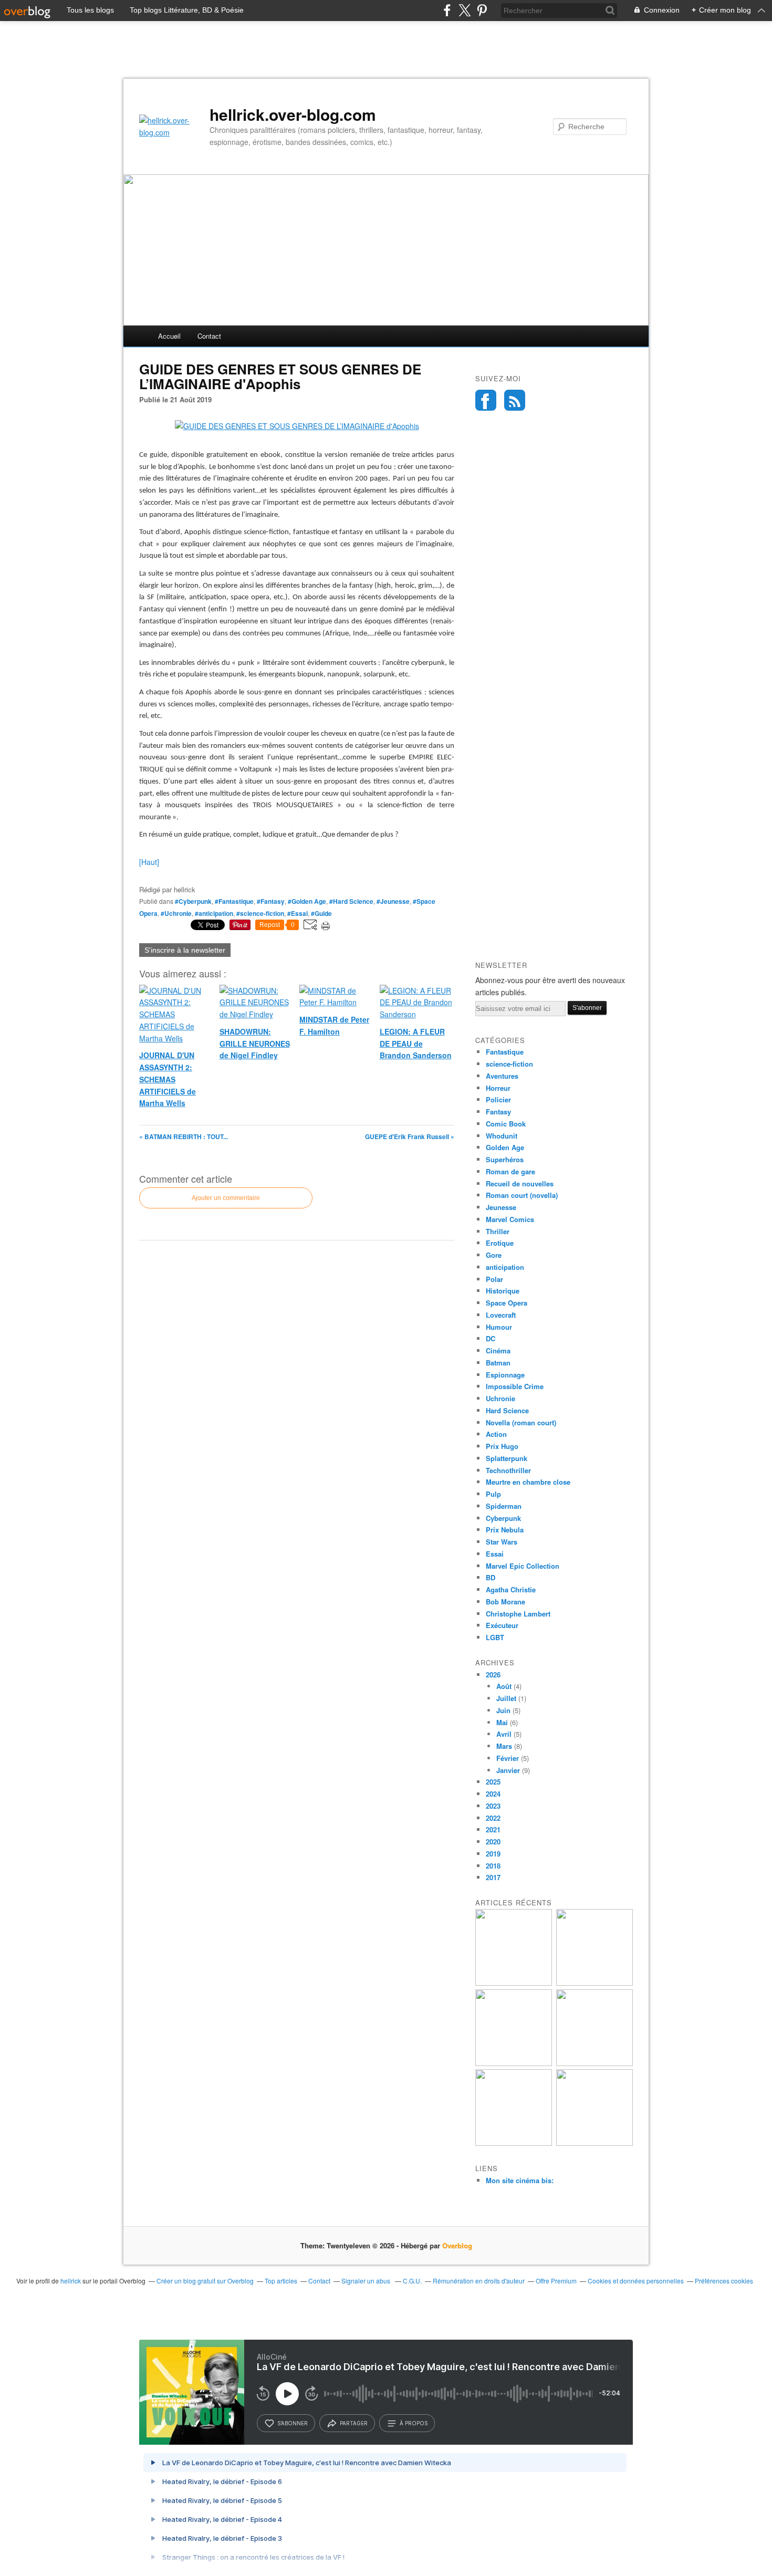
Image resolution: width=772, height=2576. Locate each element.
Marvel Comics (510, 1219)
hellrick (71, 2281)
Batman (498, 1363)
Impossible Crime (515, 1386)
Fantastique (505, 1052)
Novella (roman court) (521, 1422)
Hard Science (507, 1410)
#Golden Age (307, 901)
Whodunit (502, 1136)
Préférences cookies (724, 2281)
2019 (493, 1854)
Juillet (506, 1698)
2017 (493, 1877)
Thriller (498, 1231)
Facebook (486, 400)
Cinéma (498, 1350)
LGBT (495, 1637)
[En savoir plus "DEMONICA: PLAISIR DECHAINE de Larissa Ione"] (514, 2143)
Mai (502, 1722)
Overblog (457, 2245)
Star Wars (502, 1542)
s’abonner (293, 2423)
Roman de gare (510, 1171)
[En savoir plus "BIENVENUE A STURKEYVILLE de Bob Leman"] (514, 1983)
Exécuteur (502, 1625)
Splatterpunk (507, 1458)
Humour (499, 1327)
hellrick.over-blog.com (293, 114)
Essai (495, 1554)
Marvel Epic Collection (523, 1566)
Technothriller (508, 1470)
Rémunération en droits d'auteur (479, 2281)
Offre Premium (556, 2281)
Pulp (493, 1494)
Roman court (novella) (522, 1195)
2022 (493, 1818)
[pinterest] (482, 10)
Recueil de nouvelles (520, 1183)
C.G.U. (412, 2281)
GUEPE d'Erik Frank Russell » (410, 1136)
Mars (504, 1746)
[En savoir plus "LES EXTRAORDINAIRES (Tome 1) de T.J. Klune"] (594, 2063)
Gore (494, 1255)
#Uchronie (176, 913)
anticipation (505, 1267)
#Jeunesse (393, 901)
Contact (209, 336)
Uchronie (500, 1398)
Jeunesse (501, 1207)
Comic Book (506, 1124)
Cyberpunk (503, 1518)
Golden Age (505, 1147)
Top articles (281, 2281)
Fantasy (498, 1112)
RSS (515, 400)
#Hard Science (351, 901)
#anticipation (214, 913)
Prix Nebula (505, 1530)
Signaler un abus (367, 2281)
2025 (493, 1782)
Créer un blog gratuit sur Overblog (205, 2281)
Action (496, 1434)
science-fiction (509, 1064)
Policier (498, 1099)
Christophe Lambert (518, 1614)
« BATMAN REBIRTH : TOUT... (184, 1136)
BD (491, 1577)
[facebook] (447, 10)
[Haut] (149, 862)
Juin (503, 1710)
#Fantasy (271, 901)
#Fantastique (234, 901)
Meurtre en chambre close (528, 1482)
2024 (493, 1794)
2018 (493, 1866)
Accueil (169, 336)
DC (491, 1338)
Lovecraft (501, 1315)
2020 (493, 1842)
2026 (493, 1675)
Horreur (498, 1088)
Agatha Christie (511, 1589)
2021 (493, 1829)
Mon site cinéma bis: (520, 2180)
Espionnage (505, 1375)
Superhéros (505, 1159)
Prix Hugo (502, 1446)
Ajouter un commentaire (226, 1198)
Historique (503, 1291)
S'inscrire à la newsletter (185, 950)
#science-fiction (260, 913)
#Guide (321, 913)
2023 (493, 1806)
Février (508, 1758)
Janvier (508, 1770)
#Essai (298, 913)
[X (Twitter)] (465, 10)
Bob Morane (505, 1602)
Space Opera (507, 1303)
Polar (494, 1279)
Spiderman (504, 1506)
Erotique (500, 1243)
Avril (504, 1734)
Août (504, 1686)
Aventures (502, 1076)
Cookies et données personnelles (636, 2281)
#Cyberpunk (193, 901)
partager (354, 2423)
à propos (414, 2423)
